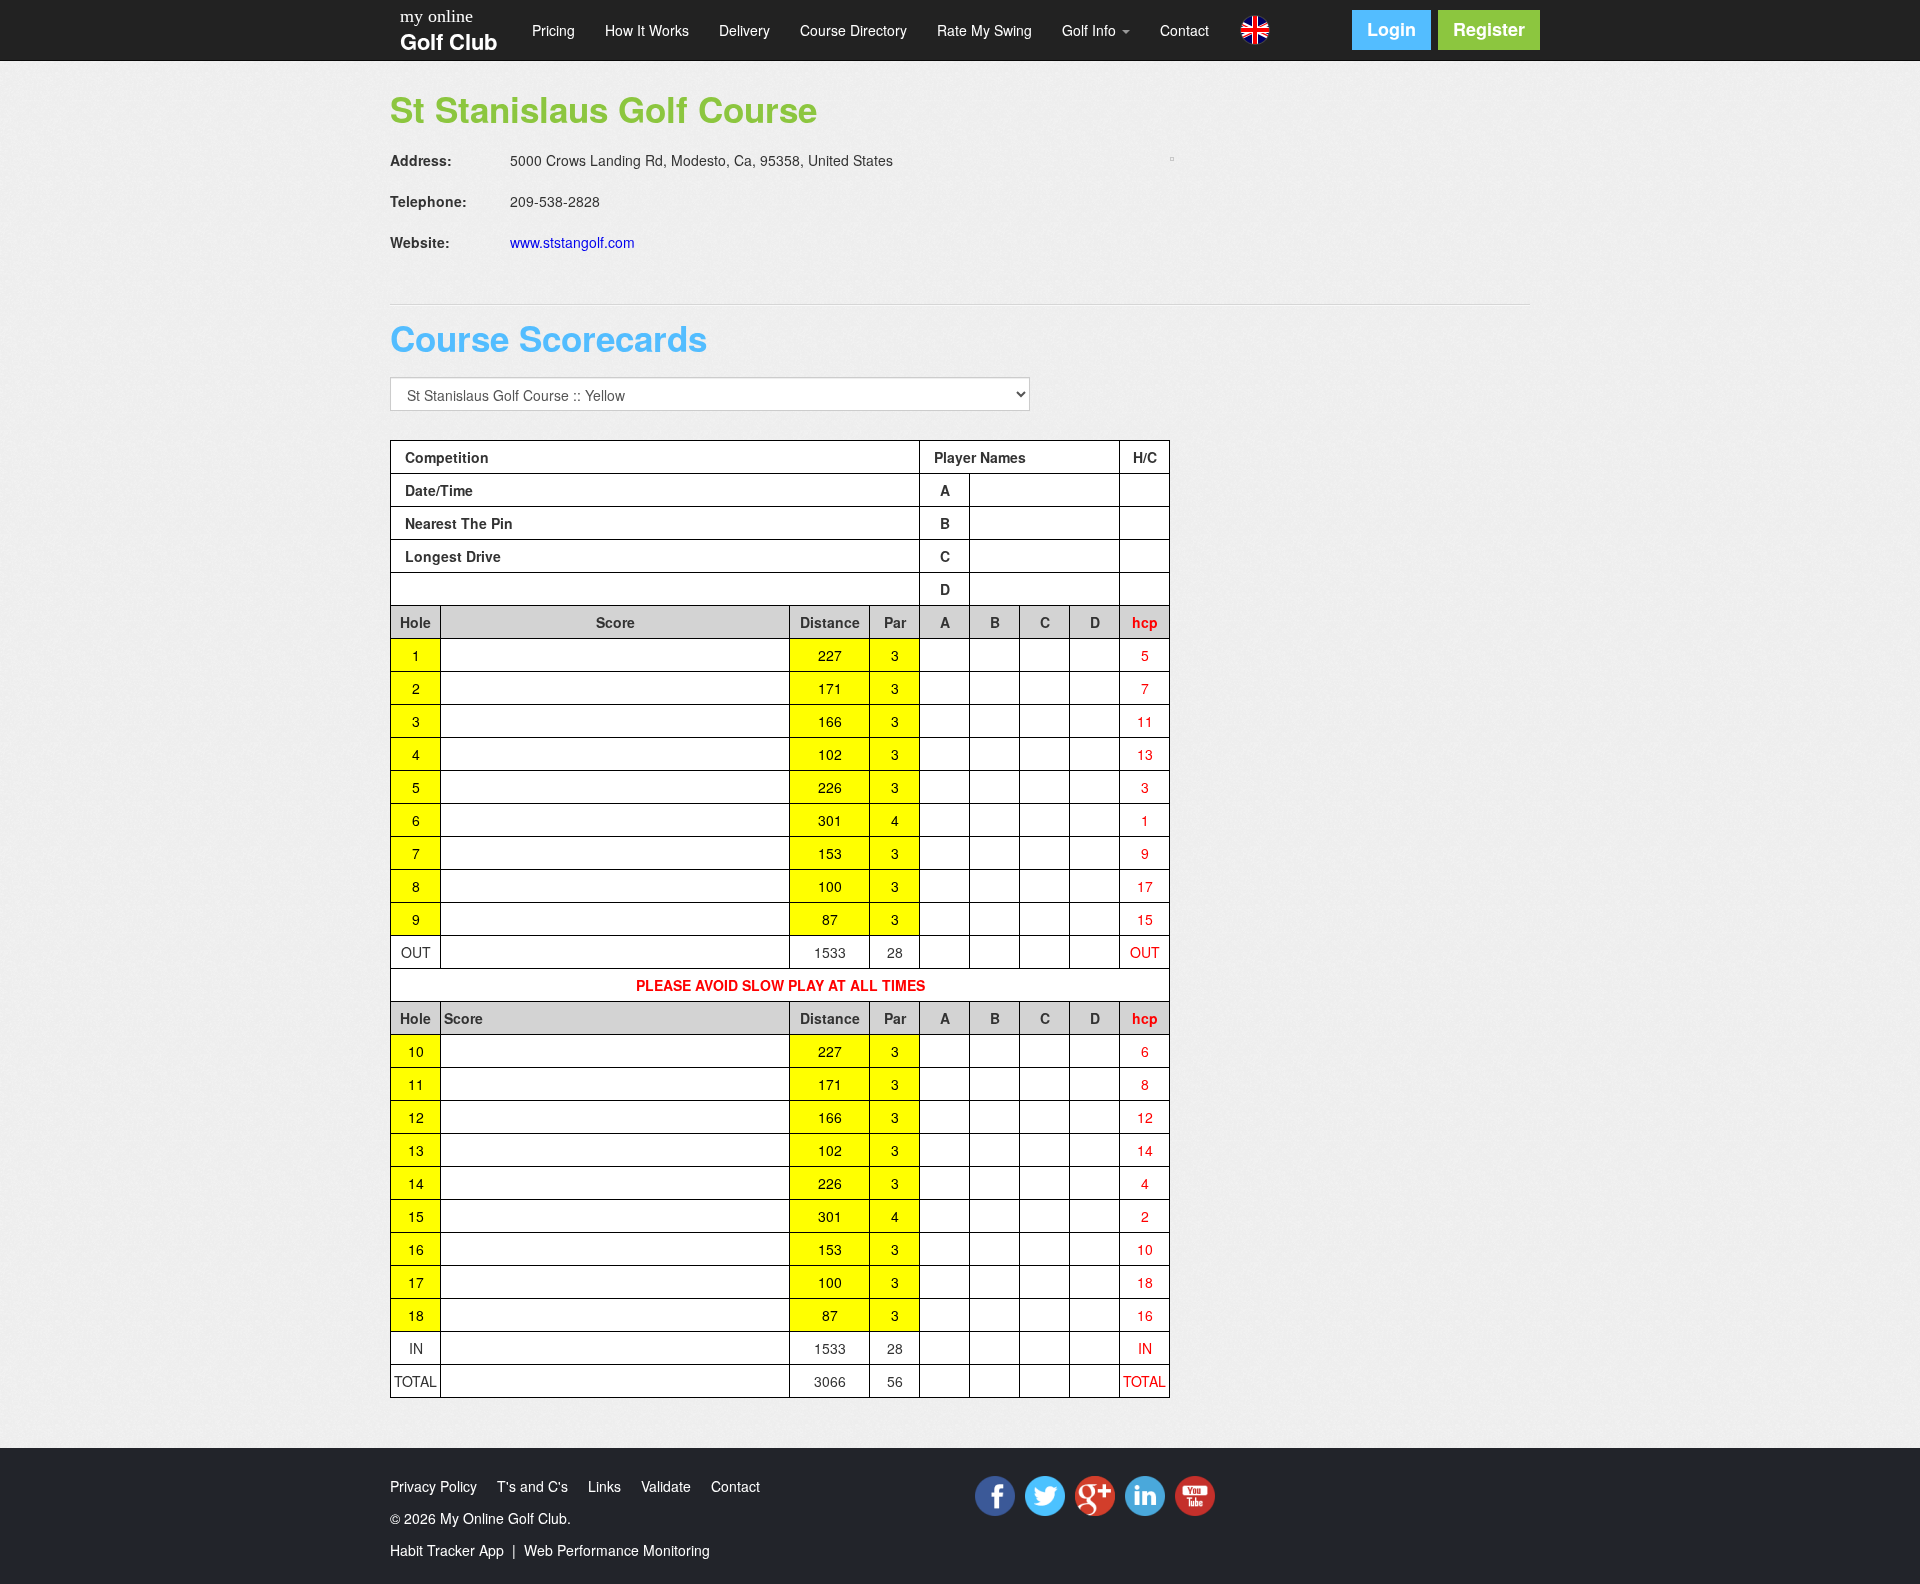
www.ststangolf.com (572, 242)
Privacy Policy (433, 1486)
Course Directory (853, 30)
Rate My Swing (984, 30)
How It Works (647, 30)
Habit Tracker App (447, 1550)
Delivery (744, 30)
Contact (1184, 30)
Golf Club (448, 41)
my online (436, 16)
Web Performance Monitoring (617, 1550)
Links (604, 1486)
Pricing (553, 30)
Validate (666, 1486)
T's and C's (532, 1486)
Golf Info (1091, 30)
